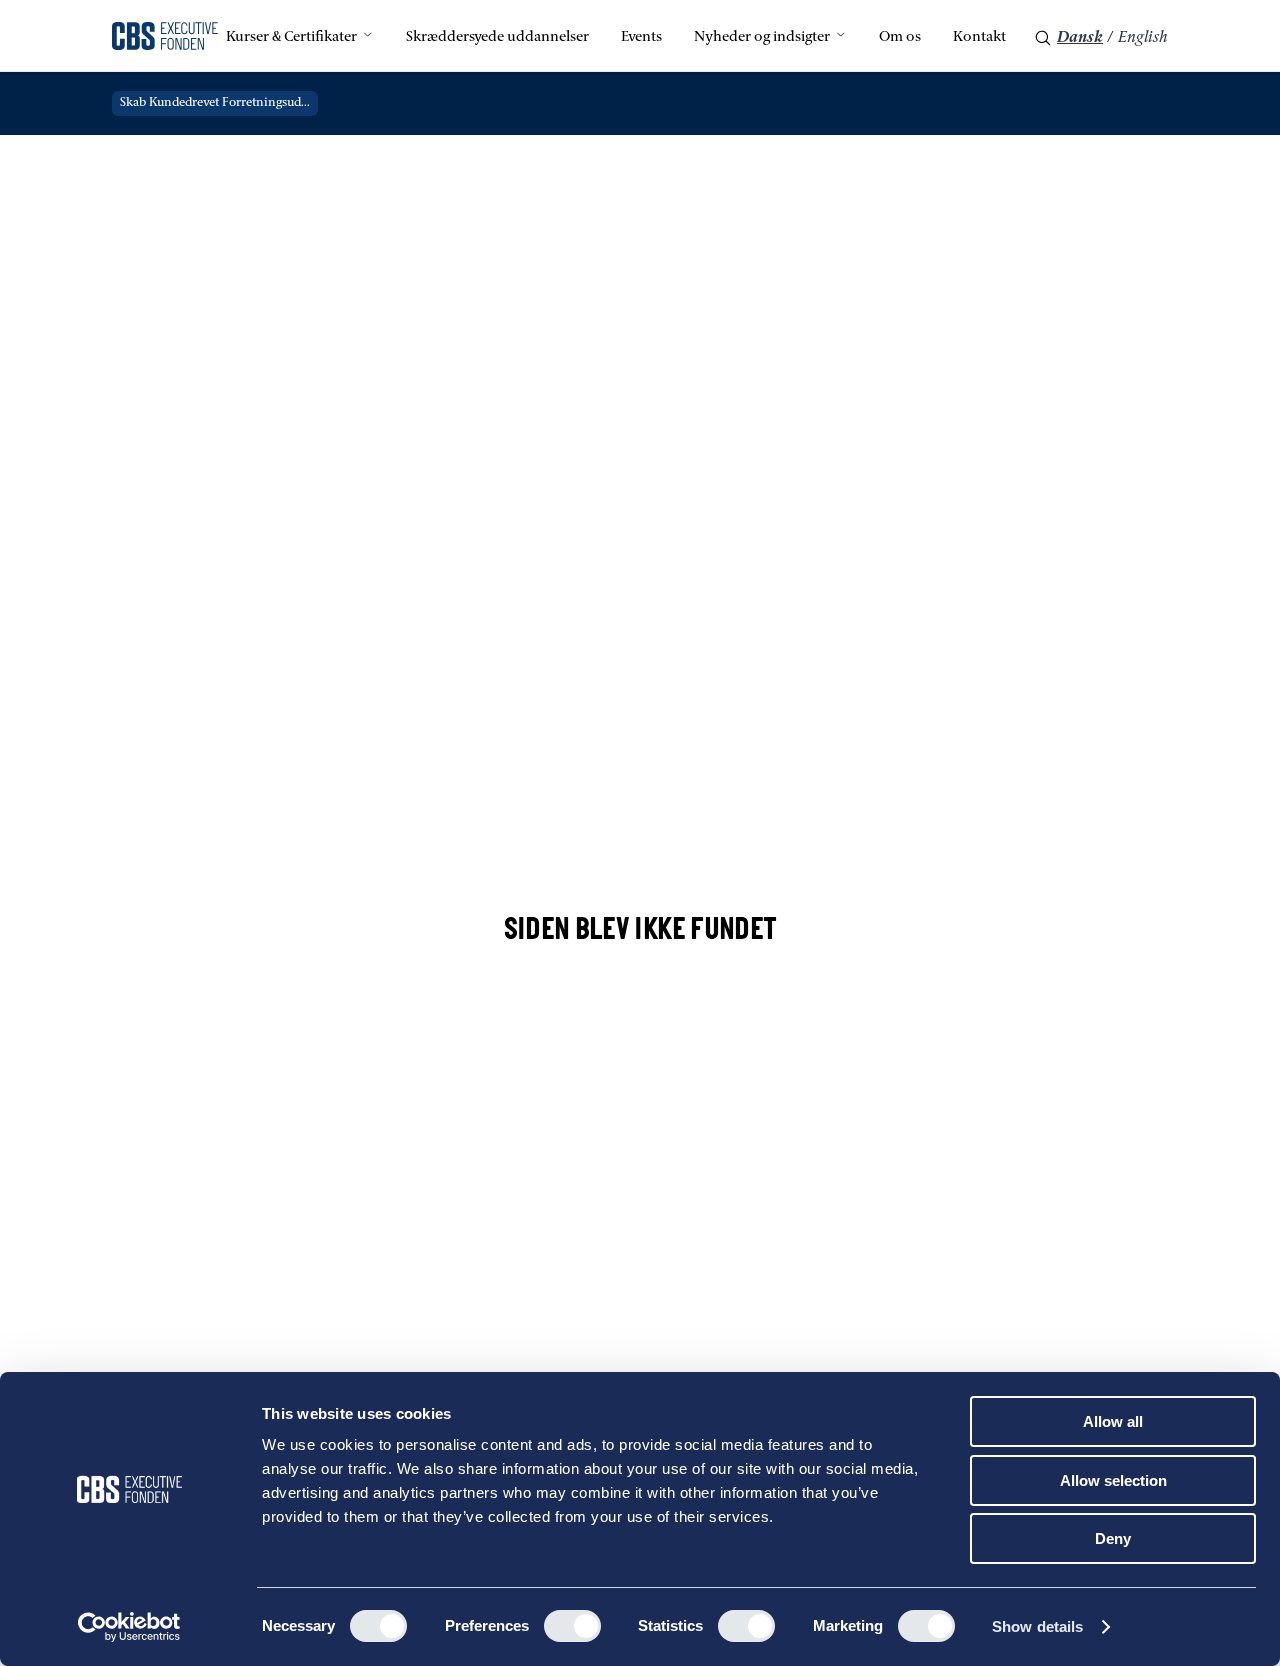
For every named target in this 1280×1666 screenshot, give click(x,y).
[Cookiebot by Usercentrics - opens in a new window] (129, 1627)
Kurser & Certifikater (291, 37)
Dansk (1080, 38)
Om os (900, 37)
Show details (1037, 1626)
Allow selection (1113, 1480)
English (1143, 37)
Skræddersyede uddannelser (497, 37)
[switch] (572, 1626)
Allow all (1113, 1421)
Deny (1113, 1538)
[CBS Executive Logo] (165, 38)
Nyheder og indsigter (762, 37)
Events (641, 37)
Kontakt (979, 37)
